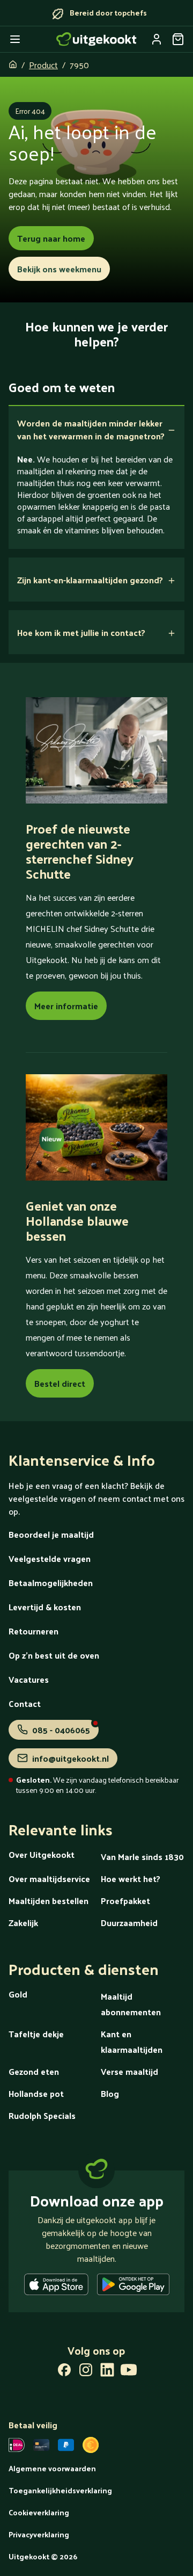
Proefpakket (125, 1901)
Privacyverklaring (39, 2534)
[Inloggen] (157, 39)
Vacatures (29, 1679)
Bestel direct (60, 1383)
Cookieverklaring (39, 2512)
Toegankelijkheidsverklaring (60, 2490)
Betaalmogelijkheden (51, 1583)
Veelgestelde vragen (50, 1558)
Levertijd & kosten (45, 1607)
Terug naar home (51, 238)
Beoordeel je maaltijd (51, 1534)
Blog (110, 2093)
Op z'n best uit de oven (54, 1655)
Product (43, 65)
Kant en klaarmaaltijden (132, 2042)
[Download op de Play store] (133, 2286)
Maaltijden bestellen (49, 1901)
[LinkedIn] (107, 2372)
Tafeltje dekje (36, 2034)
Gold (18, 1994)
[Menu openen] (15, 39)
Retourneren (34, 1631)
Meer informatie (66, 1006)
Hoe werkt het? (131, 1879)
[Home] (96, 39)
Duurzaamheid (129, 1923)
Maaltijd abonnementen (131, 2004)
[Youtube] (129, 2372)
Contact (25, 1703)
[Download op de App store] (56, 2286)
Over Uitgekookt (42, 1854)
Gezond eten (34, 2071)
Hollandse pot (36, 2093)
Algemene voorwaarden (52, 2468)
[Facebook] (64, 2372)
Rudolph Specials (42, 2115)
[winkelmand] (178, 39)
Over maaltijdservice (49, 1879)
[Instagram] (86, 2372)
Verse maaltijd (129, 2071)
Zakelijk (23, 1923)
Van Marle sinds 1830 (142, 1857)
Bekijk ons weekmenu (59, 269)
